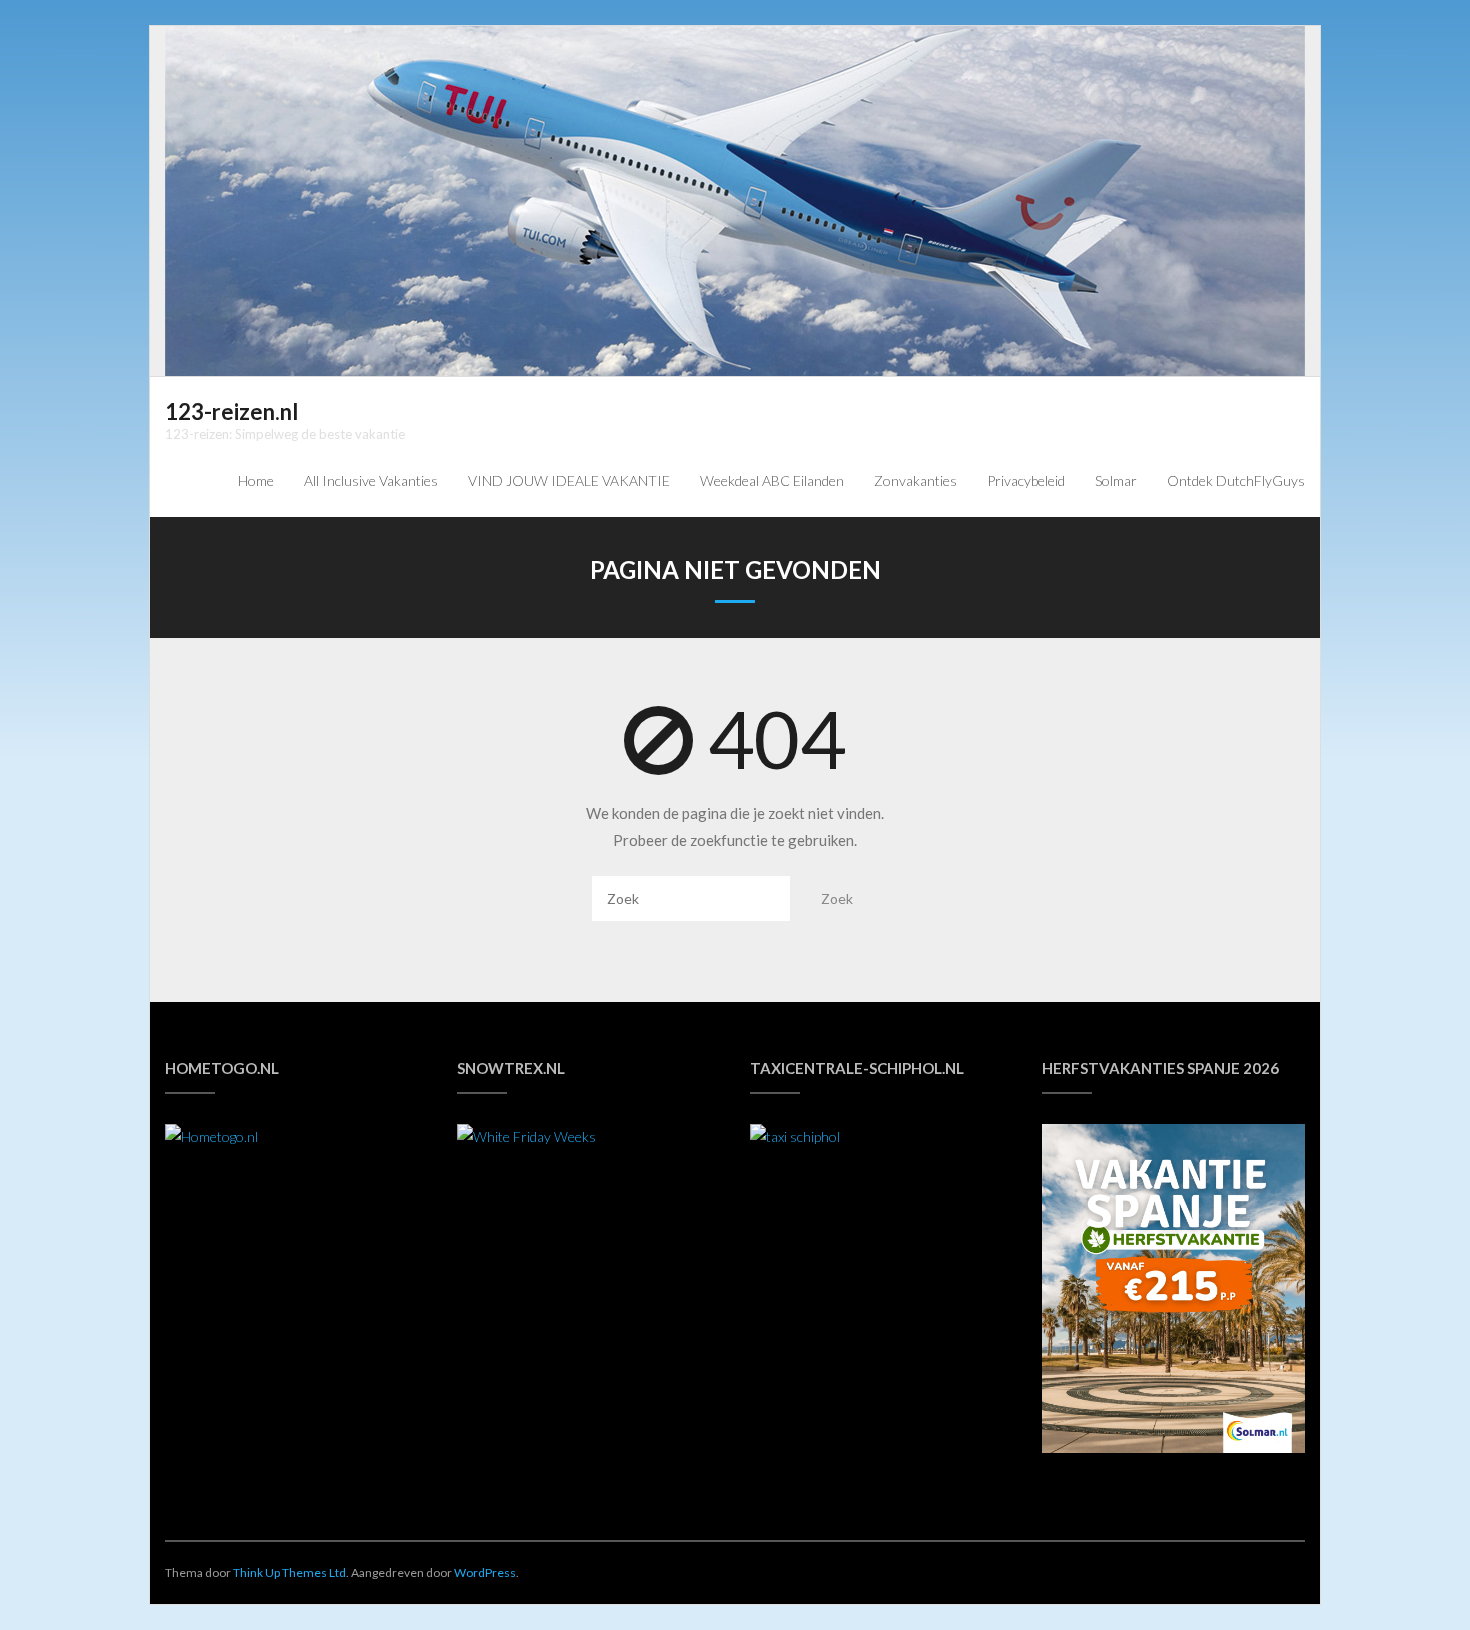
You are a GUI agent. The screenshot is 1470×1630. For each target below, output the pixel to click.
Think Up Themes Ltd (289, 1572)
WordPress (485, 1572)
